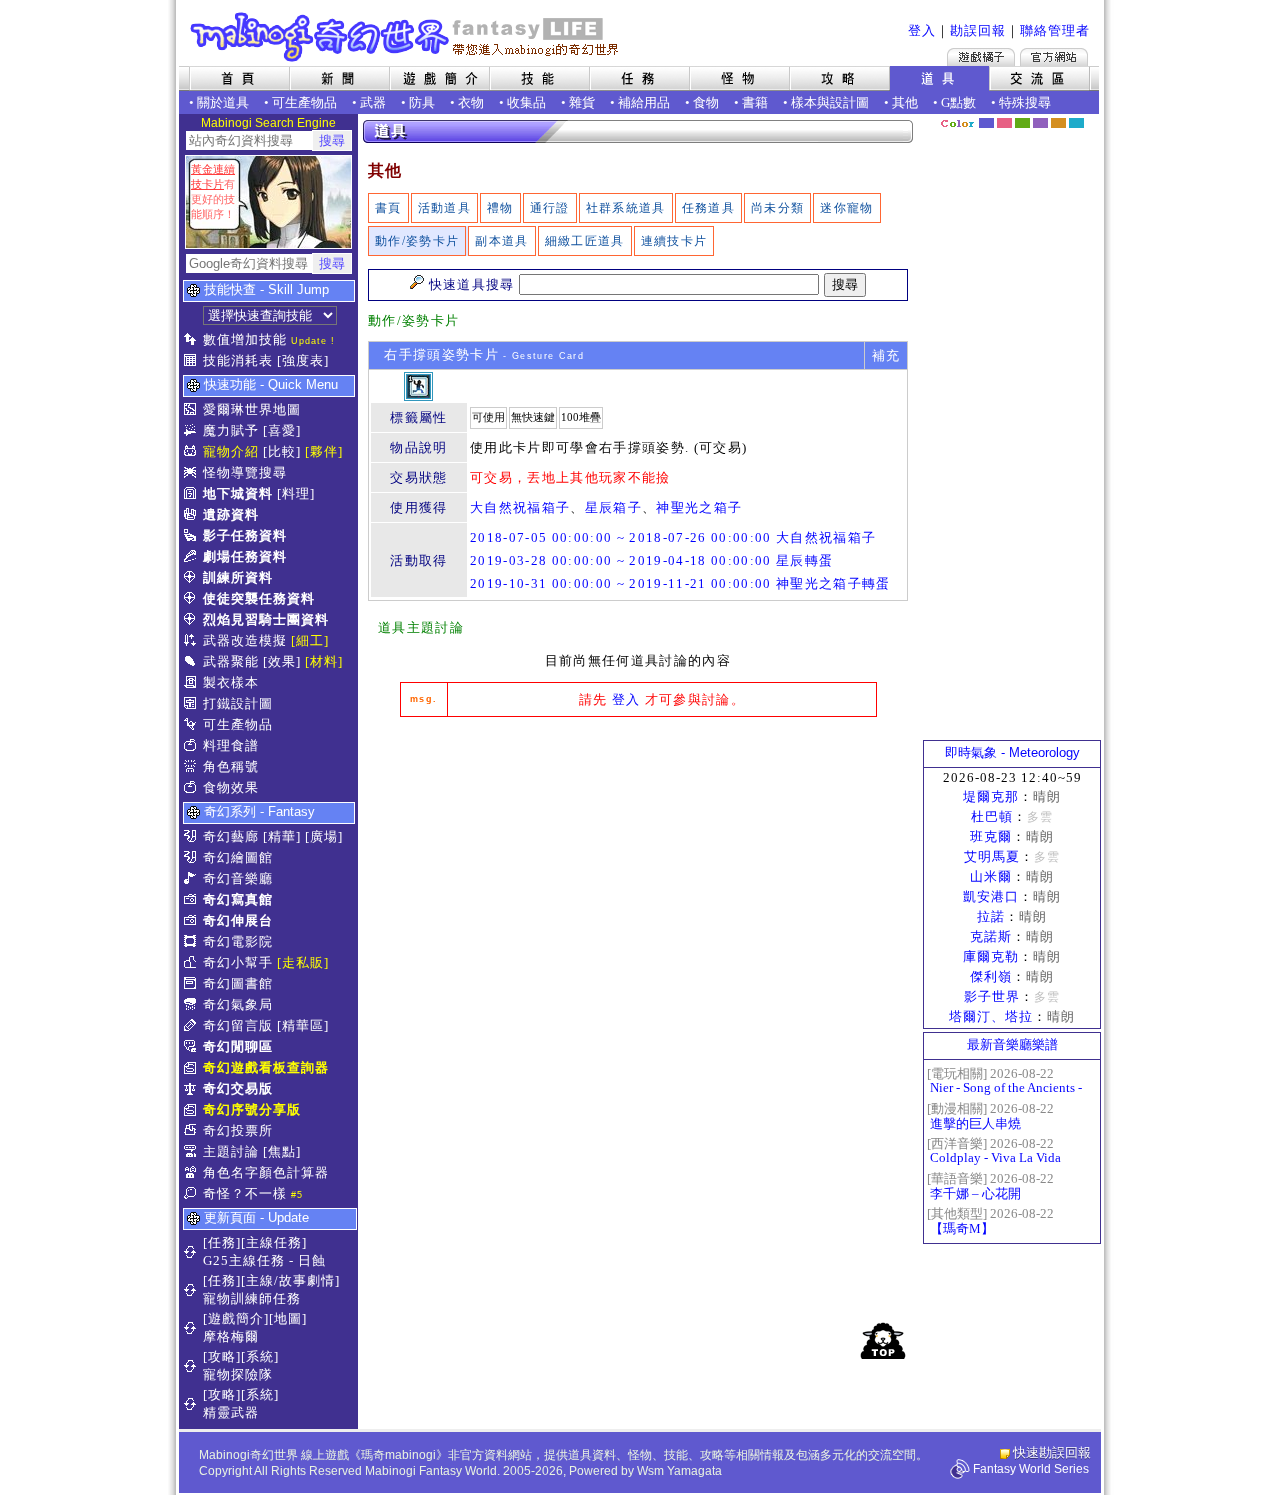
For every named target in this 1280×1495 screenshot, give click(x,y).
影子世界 (992, 996)
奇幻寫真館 (238, 899)
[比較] (282, 451)
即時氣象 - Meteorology (1012, 752)
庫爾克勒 (991, 956)
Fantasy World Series (1031, 1469)
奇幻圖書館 (238, 983)
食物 (706, 102)
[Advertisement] (638, 882)
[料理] (296, 493)
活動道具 (444, 208)
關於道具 (223, 102)
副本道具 (501, 241)
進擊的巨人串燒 (975, 1123)
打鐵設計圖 (238, 703)
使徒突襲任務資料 (259, 598)
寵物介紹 (231, 451)
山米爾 (991, 876)
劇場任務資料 (245, 556)
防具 (422, 102)
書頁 (388, 208)
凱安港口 (991, 896)
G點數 (958, 102)
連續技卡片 (674, 241)
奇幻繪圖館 (238, 857)
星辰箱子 (613, 507)
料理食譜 (231, 745)
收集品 (526, 102)
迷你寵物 (846, 208)
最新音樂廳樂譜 (1012, 1044)
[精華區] (303, 1025)
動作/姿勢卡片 (417, 241)
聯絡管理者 (1055, 30)
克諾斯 (991, 936)
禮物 (500, 208)
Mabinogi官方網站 (1054, 57)
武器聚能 (231, 661)
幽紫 (1040, 123)
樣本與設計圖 (830, 102)
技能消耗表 (238, 360)
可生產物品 (304, 102)
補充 (886, 355)
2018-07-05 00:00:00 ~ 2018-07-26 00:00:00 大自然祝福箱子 (673, 537)
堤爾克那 (991, 796)
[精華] (282, 836)
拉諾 (991, 916)
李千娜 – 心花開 (975, 1193)
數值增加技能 (245, 339)
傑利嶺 (991, 976)
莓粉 (1004, 123)
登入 (922, 30)
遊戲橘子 (981, 57)
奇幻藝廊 (231, 836)
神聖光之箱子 (699, 507)
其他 (905, 102)
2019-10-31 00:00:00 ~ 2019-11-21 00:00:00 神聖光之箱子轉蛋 (680, 583)
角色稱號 (231, 766)
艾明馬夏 (992, 856)
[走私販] (303, 962)
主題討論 (231, 1151)
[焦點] (282, 1151)
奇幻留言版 (238, 1025)
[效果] (282, 661)
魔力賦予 (231, 430)
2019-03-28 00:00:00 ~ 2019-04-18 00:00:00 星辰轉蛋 (651, 560)
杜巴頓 (992, 816)
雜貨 (582, 102)
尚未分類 (777, 208)
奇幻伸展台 (238, 920)
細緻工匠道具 (585, 241)
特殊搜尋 (1025, 102)
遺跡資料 (231, 514)
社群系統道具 (626, 208)
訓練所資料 (238, 577)
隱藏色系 (1088, 116)
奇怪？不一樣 (245, 1193)
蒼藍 (1076, 123)
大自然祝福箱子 (520, 507)
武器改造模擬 (245, 640)
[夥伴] (324, 451)
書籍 (755, 102)
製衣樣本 (231, 682)
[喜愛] (282, 430)
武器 (373, 102)
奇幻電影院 (238, 941)
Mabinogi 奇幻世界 (406, 37)
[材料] (324, 661)
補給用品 (644, 102)
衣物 (471, 102)
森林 (1022, 123)
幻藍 (986, 123)
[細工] (310, 640)
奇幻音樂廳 (238, 878)
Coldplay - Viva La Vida (995, 1157)
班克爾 (991, 836)
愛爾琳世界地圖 (252, 409)
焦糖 (1058, 123)
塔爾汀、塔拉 (991, 1016)
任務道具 (708, 208)
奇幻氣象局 (238, 1004)
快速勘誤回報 (1052, 1452)
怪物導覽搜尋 (245, 472)
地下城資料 (238, 493)
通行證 (550, 208)
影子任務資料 (245, 535)
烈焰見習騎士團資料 (266, 619)
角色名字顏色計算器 (266, 1172)
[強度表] (303, 360)
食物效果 (231, 787)
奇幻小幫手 (238, 962)
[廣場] (324, 836)
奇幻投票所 (238, 1130)
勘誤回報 (978, 30)
